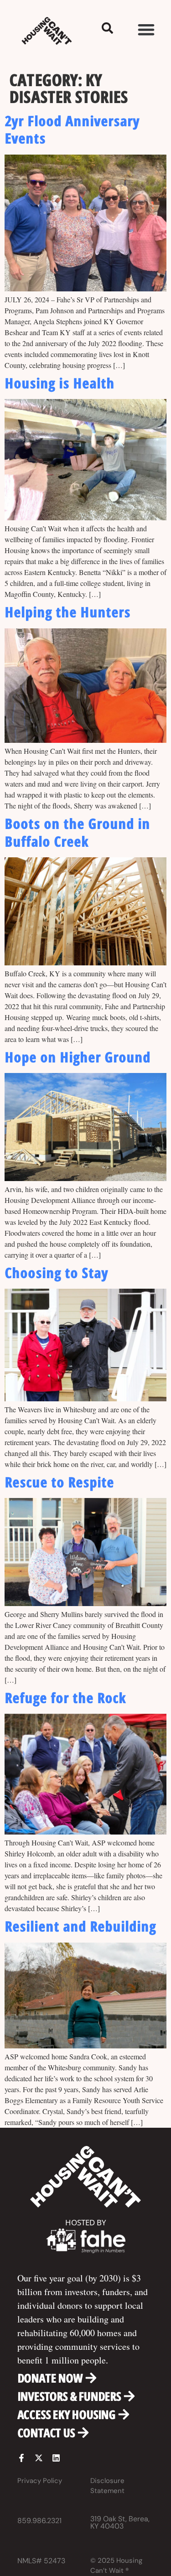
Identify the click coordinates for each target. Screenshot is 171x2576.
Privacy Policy (40, 2481)
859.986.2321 (39, 2521)
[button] (146, 29)
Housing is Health (60, 383)
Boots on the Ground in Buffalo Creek (77, 832)
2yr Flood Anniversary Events (72, 129)
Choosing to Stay (56, 1272)
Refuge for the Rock (65, 1697)
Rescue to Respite (59, 1482)
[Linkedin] (56, 2458)
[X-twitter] (39, 2458)
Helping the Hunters (67, 612)
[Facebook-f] (21, 2458)
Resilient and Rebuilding (80, 1926)
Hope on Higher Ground (78, 1057)
